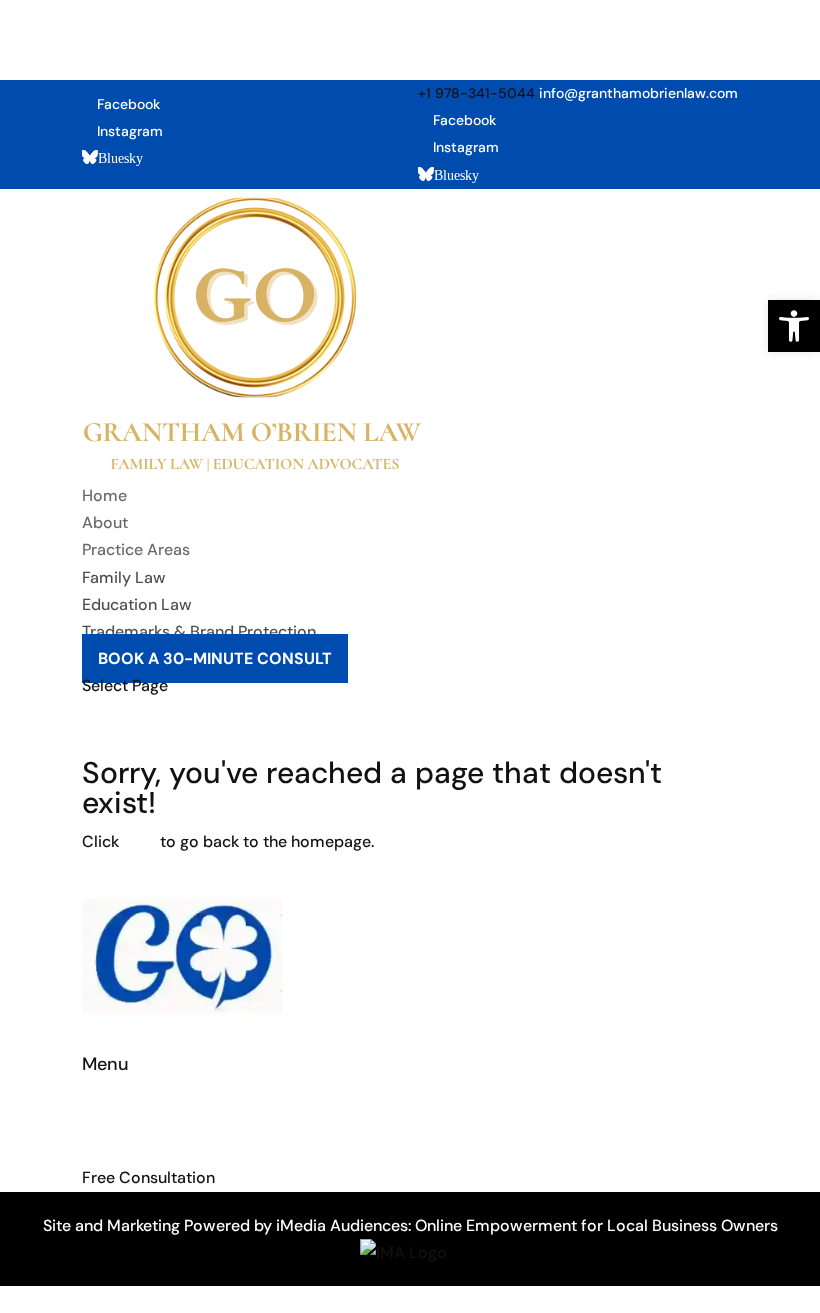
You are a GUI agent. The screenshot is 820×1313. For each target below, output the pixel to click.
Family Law (124, 577)
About (105, 522)
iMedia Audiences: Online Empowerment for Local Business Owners (527, 1225)
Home (104, 495)
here (139, 841)
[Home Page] (253, 468)
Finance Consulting (153, 1096)
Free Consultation (148, 1177)
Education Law (137, 604)
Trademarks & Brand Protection (199, 631)
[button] (794, 326)
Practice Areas (136, 549)
